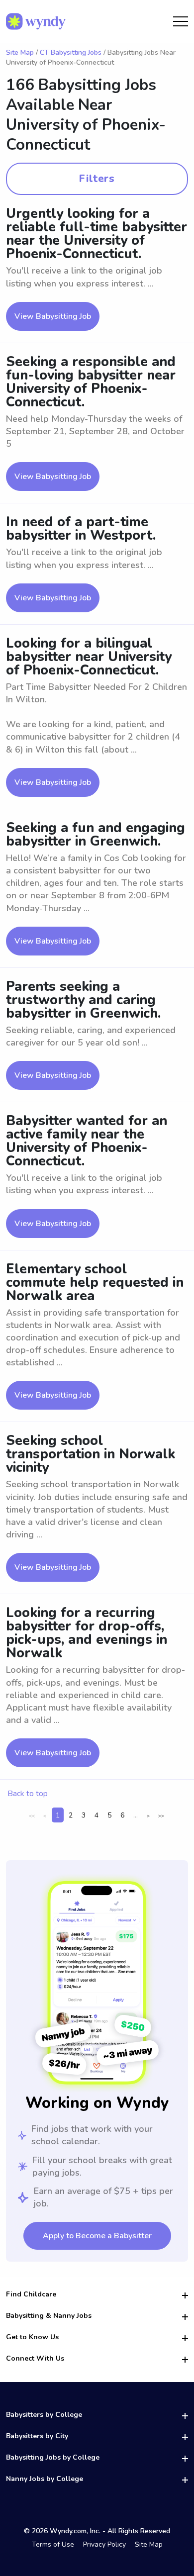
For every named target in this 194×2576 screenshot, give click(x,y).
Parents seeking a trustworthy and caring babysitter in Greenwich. (83, 1000)
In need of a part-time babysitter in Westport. (81, 529)
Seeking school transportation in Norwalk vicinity (91, 1454)
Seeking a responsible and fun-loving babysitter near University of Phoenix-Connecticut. (91, 382)
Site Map (20, 52)
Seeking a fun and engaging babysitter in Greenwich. (96, 835)
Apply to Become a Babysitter (97, 2236)
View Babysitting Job (53, 316)
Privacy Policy (104, 2544)
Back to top (28, 1794)
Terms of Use (53, 2544)
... (136, 1815)
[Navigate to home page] (36, 21)
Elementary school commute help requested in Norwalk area (95, 1283)
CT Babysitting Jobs (71, 52)
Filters (97, 179)
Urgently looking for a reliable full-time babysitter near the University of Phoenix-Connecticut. (97, 234)
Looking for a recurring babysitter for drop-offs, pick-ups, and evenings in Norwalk (87, 1633)
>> (161, 1816)
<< (32, 1816)
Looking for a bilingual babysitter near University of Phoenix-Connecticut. (89, 657)
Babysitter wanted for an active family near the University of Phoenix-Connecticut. (87, 1141)
